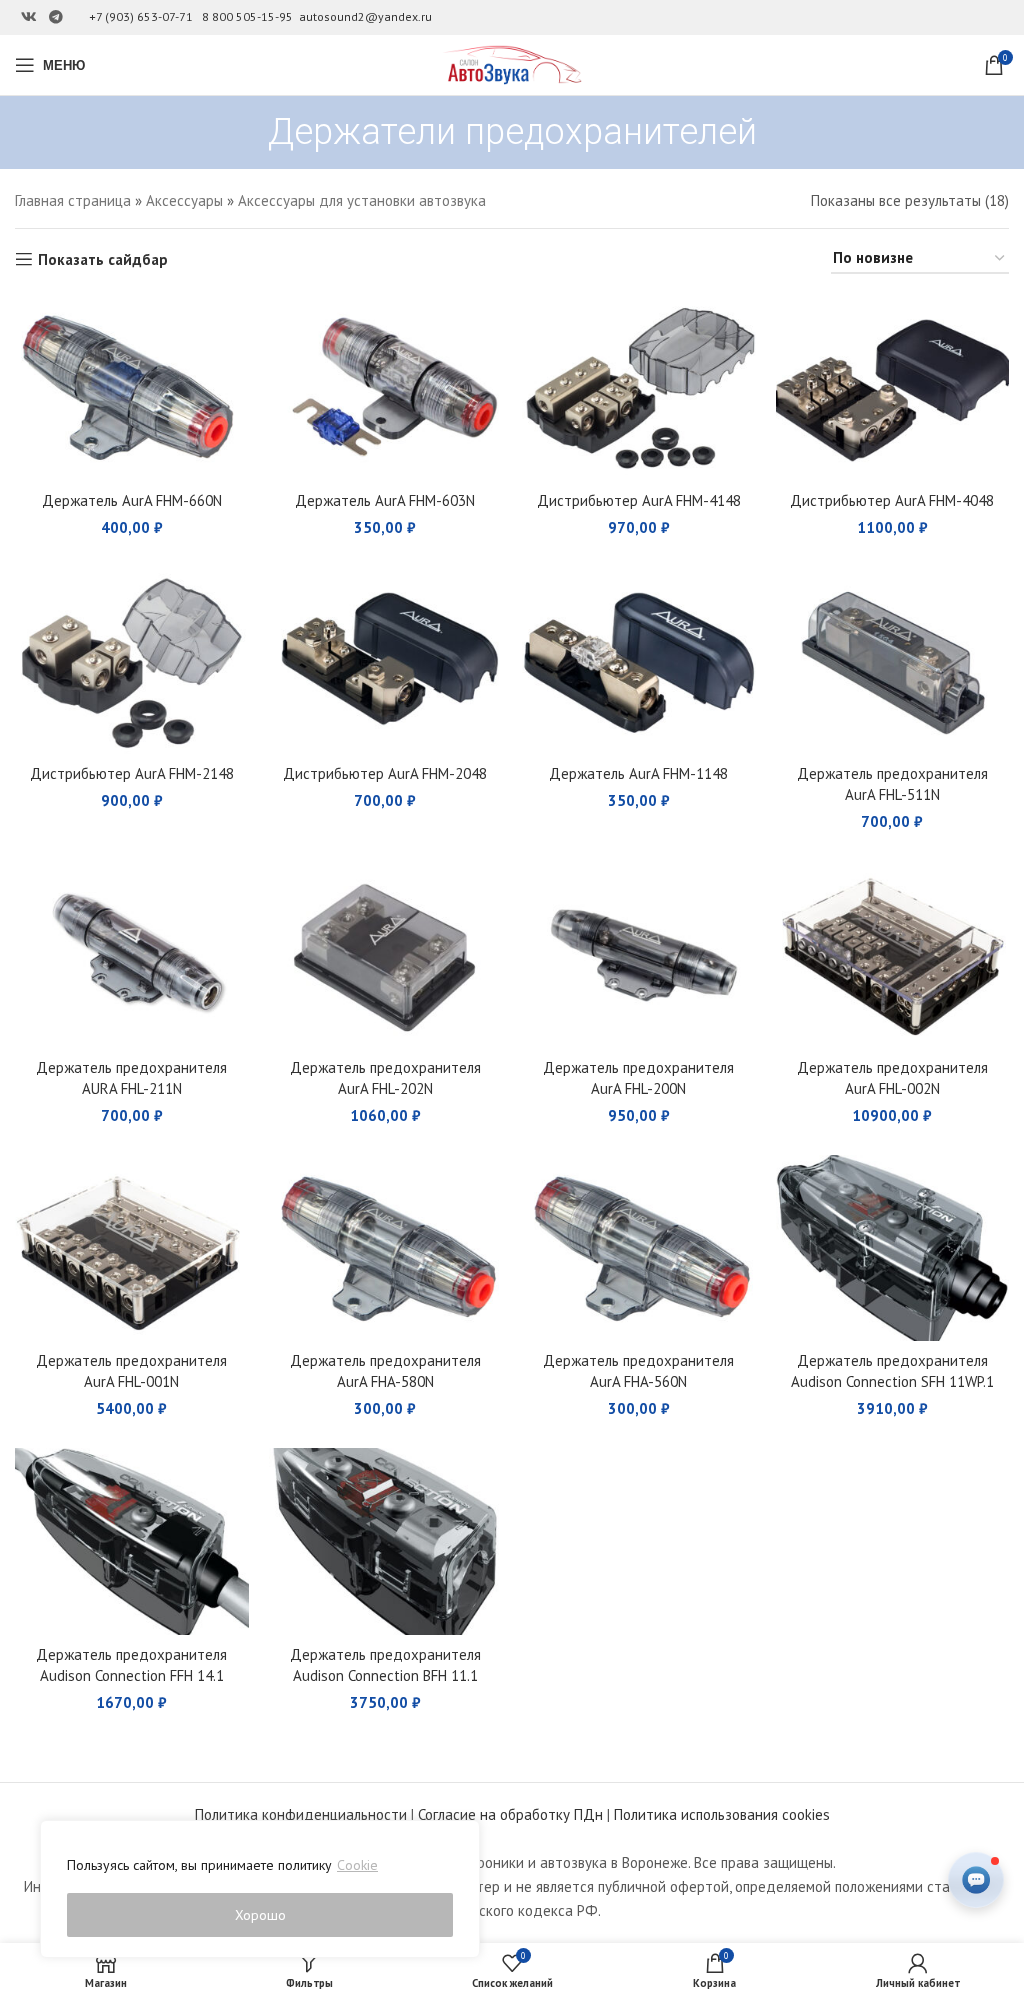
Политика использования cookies (722, 1814)
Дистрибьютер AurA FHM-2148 (132, 773)
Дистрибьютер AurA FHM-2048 (385, 773)
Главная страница (73, 200)
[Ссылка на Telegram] (56, 17)
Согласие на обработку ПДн (510, 1814)
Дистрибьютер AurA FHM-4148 (639, 500)
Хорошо (260, 1915)
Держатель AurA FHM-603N (385, 500)
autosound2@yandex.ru (365, 16)
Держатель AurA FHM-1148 (638, 773)
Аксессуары (184, 200)
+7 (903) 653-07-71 (141, 16)
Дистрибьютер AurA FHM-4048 (892, 500)
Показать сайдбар (103, 259)
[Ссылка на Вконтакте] (29, 17)
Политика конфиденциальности (301, 1814)
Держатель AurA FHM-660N (132, 500)
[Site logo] (512, 63)
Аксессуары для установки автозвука (362, 200)
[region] (260, 1889)
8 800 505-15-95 (247, 16)
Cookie (357, 1865)
